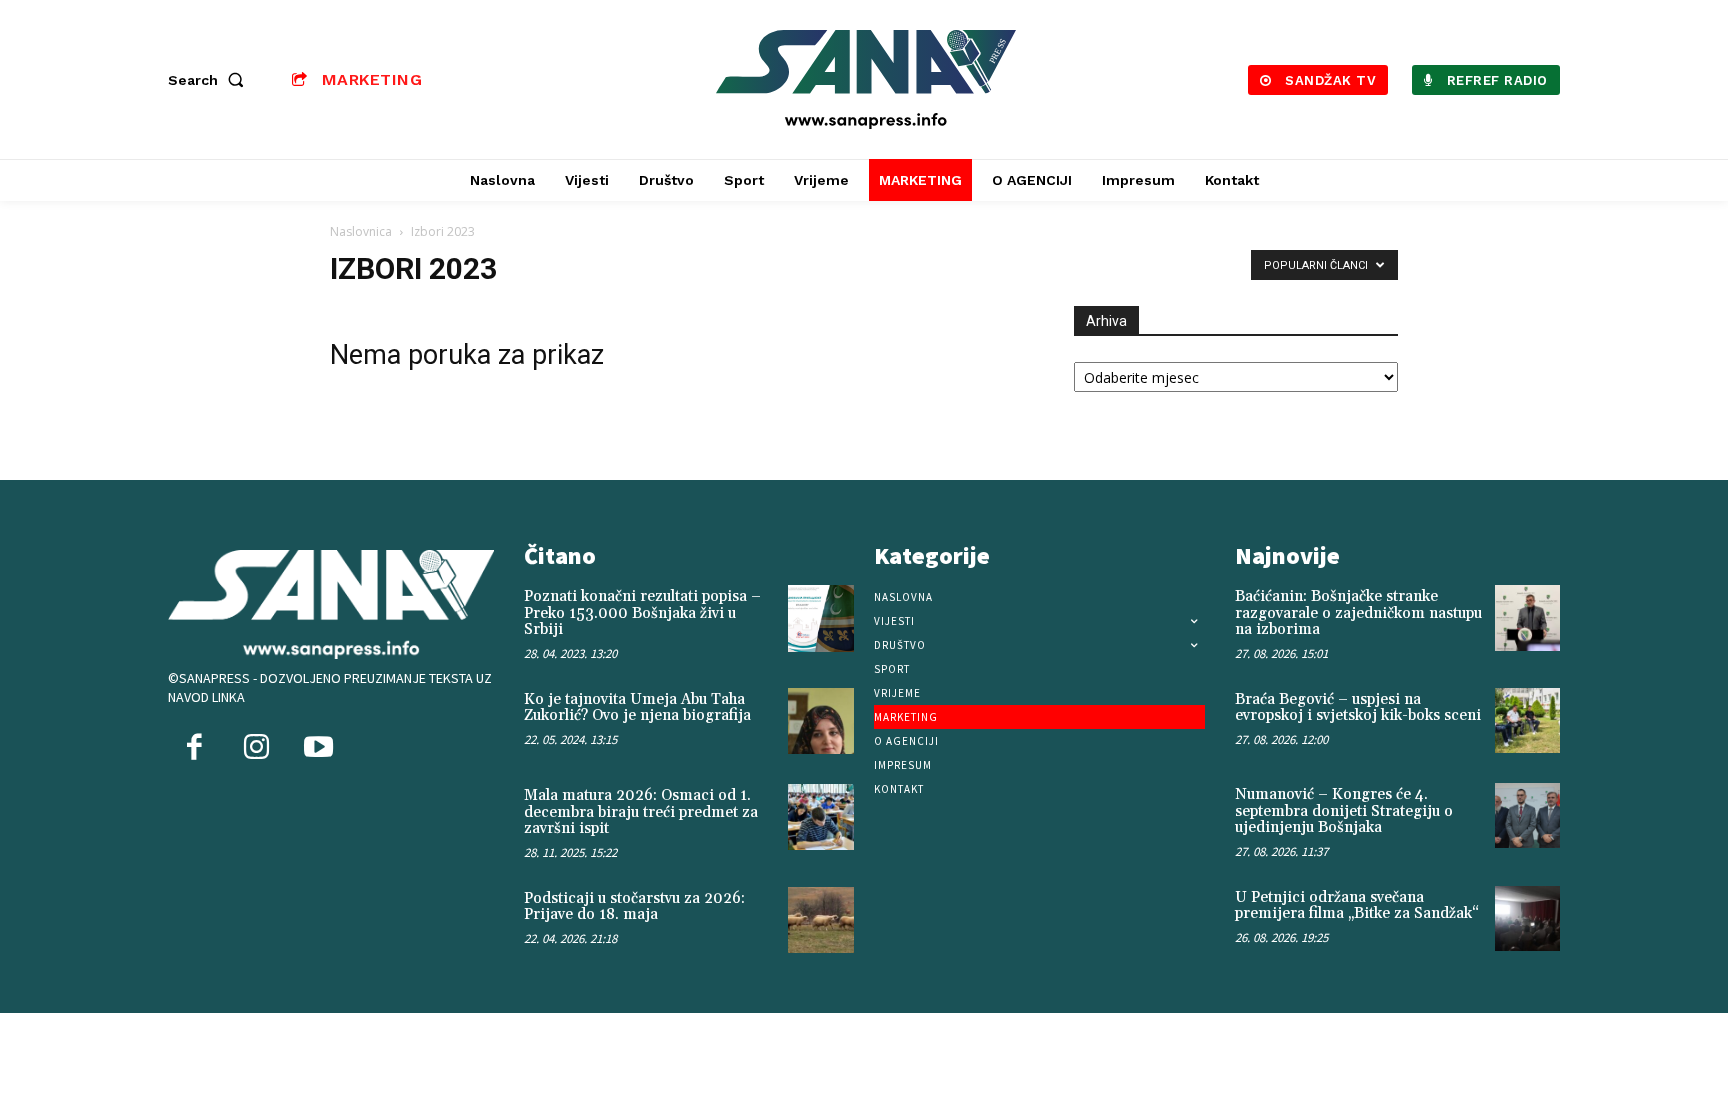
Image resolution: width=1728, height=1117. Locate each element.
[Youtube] (318, 749)
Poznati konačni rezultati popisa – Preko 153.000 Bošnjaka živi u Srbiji (642, 613)
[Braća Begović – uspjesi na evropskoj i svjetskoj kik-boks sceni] (1527, 720)
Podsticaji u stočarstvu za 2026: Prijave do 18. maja (634, 907)
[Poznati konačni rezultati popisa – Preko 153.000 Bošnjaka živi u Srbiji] (821, 618)
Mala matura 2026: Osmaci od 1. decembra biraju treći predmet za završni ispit (641, 812)
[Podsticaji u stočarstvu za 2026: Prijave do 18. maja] (821, 920)
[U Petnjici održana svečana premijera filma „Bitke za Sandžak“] (1527, 918)
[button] (210, 80)
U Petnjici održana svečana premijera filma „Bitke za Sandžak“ (1357, 906)
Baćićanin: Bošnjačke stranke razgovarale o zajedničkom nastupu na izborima (1358, 613)
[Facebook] (194, 749)
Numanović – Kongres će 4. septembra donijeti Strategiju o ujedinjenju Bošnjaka (1344, 811)
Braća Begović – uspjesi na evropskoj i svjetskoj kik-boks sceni (1358, 708)
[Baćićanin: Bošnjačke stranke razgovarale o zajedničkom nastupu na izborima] (1527, 617)
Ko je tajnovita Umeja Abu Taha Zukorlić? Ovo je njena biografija (637, 708)
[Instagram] (256, 749)
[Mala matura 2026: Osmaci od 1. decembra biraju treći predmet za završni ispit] (821, 817)
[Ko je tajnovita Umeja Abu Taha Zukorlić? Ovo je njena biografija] (821, 721)
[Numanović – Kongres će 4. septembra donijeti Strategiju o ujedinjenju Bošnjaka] (1527, 815)
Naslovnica (361, 231)
